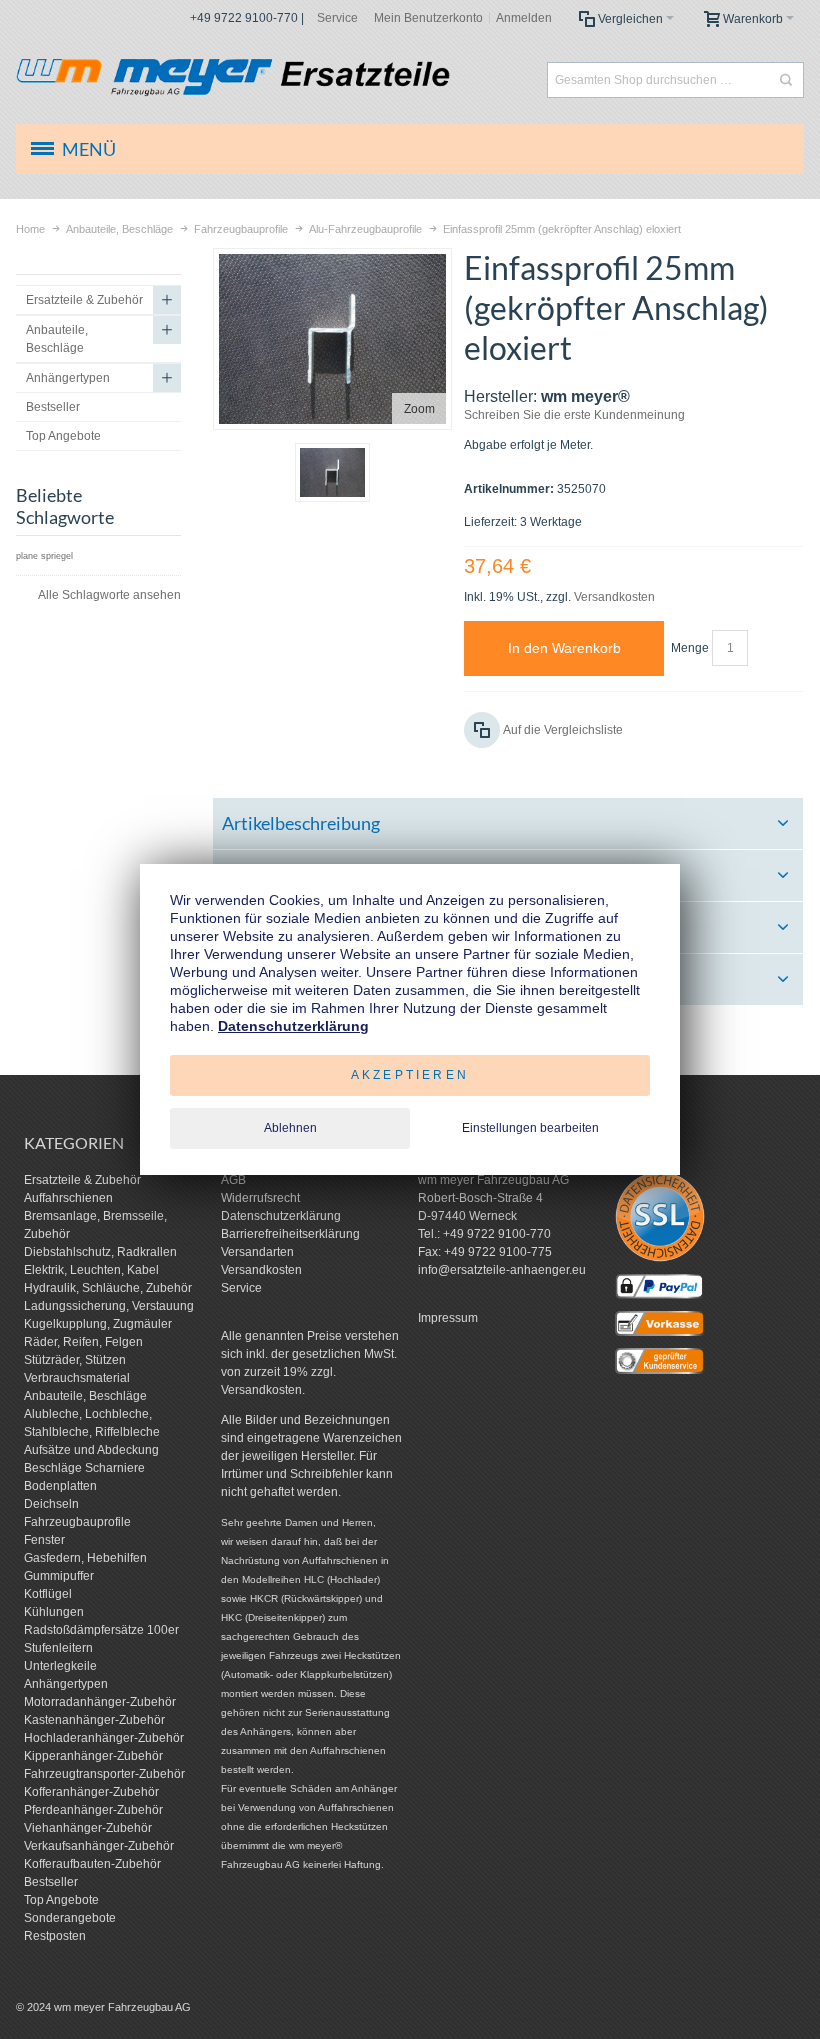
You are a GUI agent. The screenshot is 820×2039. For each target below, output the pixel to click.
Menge (690, 648)
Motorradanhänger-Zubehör (100, 1702)
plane (27, 556)
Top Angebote (61, 1900)
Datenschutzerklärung (281, 1216)
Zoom (419, 409)
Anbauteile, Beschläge (85, 1396)
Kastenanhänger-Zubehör (94, 1720)
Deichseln (51, 1504)
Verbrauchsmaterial (77, 1378)
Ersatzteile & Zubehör (82, 1180)
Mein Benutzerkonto (428, 18)
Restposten (55, 1936)
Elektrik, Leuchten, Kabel (91, 1270)
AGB (233, 1180)
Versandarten (257, 1252)
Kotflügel (48, 1594)
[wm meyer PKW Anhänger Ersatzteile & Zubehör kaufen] (265, 80)
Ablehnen (290, 1128)
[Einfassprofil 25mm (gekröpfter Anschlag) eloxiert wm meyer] (332, 472)
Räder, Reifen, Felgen (83, 1342)
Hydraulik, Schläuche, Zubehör (108, 1288)
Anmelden (524, 18)
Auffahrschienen (68, 1198)
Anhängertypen (66, 1684)
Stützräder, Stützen (75, 1360)
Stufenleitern (58, 1648)
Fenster (44, 1540)
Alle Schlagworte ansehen (109, 595)
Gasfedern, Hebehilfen (85, 1558)
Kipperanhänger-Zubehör (93, 1756)
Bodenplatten (60, 1486)
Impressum (448, 1318)
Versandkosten (614, 597)
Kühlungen (54, 1612)
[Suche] (786, 80)
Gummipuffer (59, 1576)
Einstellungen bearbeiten (530, 1128)
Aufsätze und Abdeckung (91, 1450)
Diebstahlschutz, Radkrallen (100, 1252)
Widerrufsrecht (260, 1198)
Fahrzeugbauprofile (77, 1522)
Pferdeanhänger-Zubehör (93, 1810)
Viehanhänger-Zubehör (88, 1828)
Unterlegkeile (60, 1666)
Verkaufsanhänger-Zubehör (99, 1846)
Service (337, 18)
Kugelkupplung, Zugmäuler (98, 1324)
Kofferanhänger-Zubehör (91, 1792)
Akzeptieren (410, 1075)
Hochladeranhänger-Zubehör (104, 1738)
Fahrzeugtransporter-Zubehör (104, 1774)
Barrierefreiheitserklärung (290, 1234)
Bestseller (51, 1882)
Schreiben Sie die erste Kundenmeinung (574, 415)
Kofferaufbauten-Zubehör (92, 1864)
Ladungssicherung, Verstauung (109, 1306)
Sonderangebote (70, 1918)
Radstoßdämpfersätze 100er (101, 1630)
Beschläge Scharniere (84, 1468)
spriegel (57, 556)
